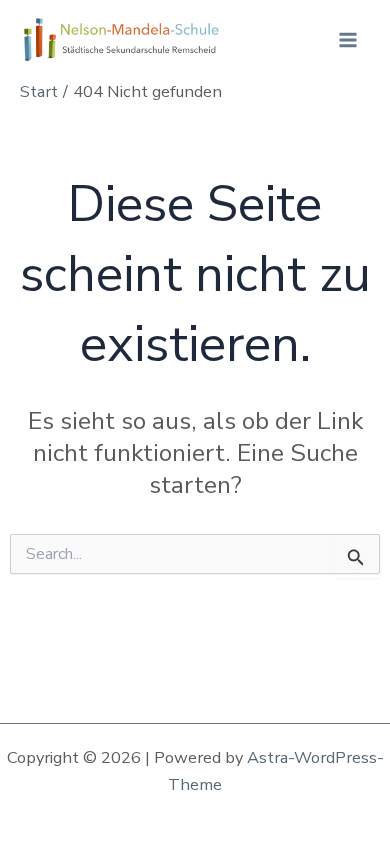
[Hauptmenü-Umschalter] (347, 40)
